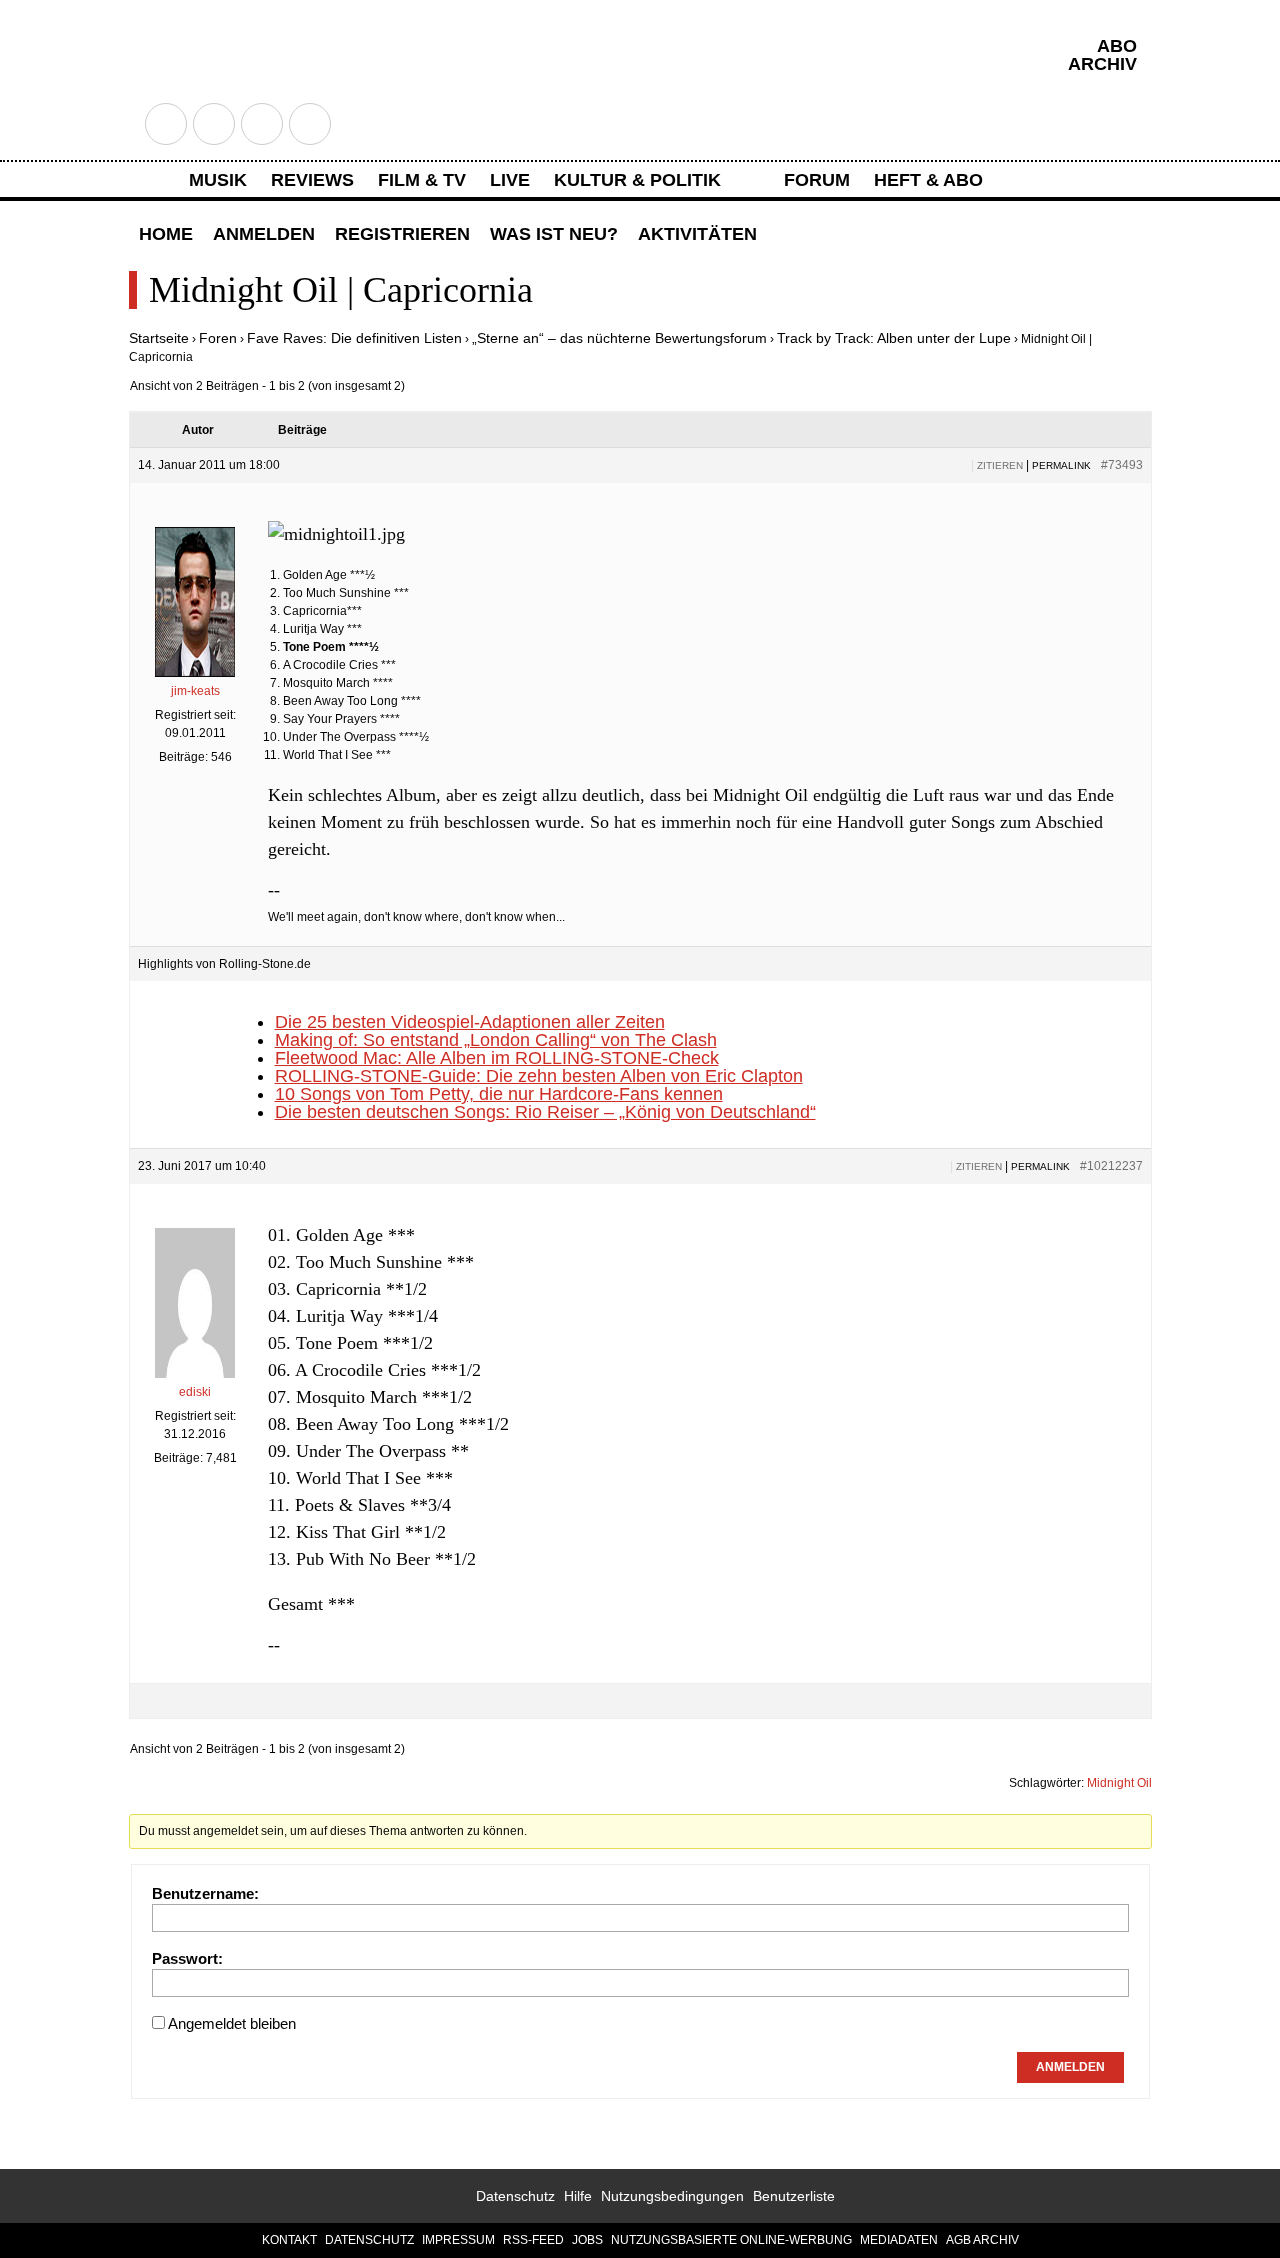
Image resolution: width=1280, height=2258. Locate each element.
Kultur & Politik (637, 180)
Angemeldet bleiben (232, 2023)
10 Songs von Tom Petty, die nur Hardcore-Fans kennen (499, 1094)
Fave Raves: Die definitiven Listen (354, 338)
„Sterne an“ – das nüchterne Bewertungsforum (619, 338)
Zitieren (1000, 465)
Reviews (312, 180)
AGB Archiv (982, 2240)
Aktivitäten (697, 234)
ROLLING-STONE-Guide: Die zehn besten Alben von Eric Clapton (539, 1076)
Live (510, 180)
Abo (1117, 46)
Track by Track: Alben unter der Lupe (894, 338)
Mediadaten (899, 2240)
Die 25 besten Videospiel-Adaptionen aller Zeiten (470, 1022)
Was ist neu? (554, 234)
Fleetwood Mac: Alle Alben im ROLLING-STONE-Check (497, 1058)
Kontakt (289, 2240)
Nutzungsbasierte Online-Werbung (731, 2240)
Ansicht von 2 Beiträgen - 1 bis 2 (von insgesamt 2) (267, 386)
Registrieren (402, 234)
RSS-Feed (533, 2240)
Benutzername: (205, 1893)
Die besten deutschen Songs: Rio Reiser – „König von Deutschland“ (545, 1112)
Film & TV (422, 180)
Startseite (159, 338)
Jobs (587, 2240)
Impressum (458, 2240)
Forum (817, 180)
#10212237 (1111, 1166)
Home (166, 234)
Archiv (1102, 64)
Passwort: (187, 1958)
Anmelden (264, 234)
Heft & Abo (928, 180)
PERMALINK (1061, 465)
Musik (218, 180)
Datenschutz (515, 2196)
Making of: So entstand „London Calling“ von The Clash (496, 1040)
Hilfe (578, 2196)
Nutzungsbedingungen (672, 2196)
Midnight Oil (1119, 1783)
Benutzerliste (794, 2196)
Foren (218, 338)
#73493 (1122, 465)
